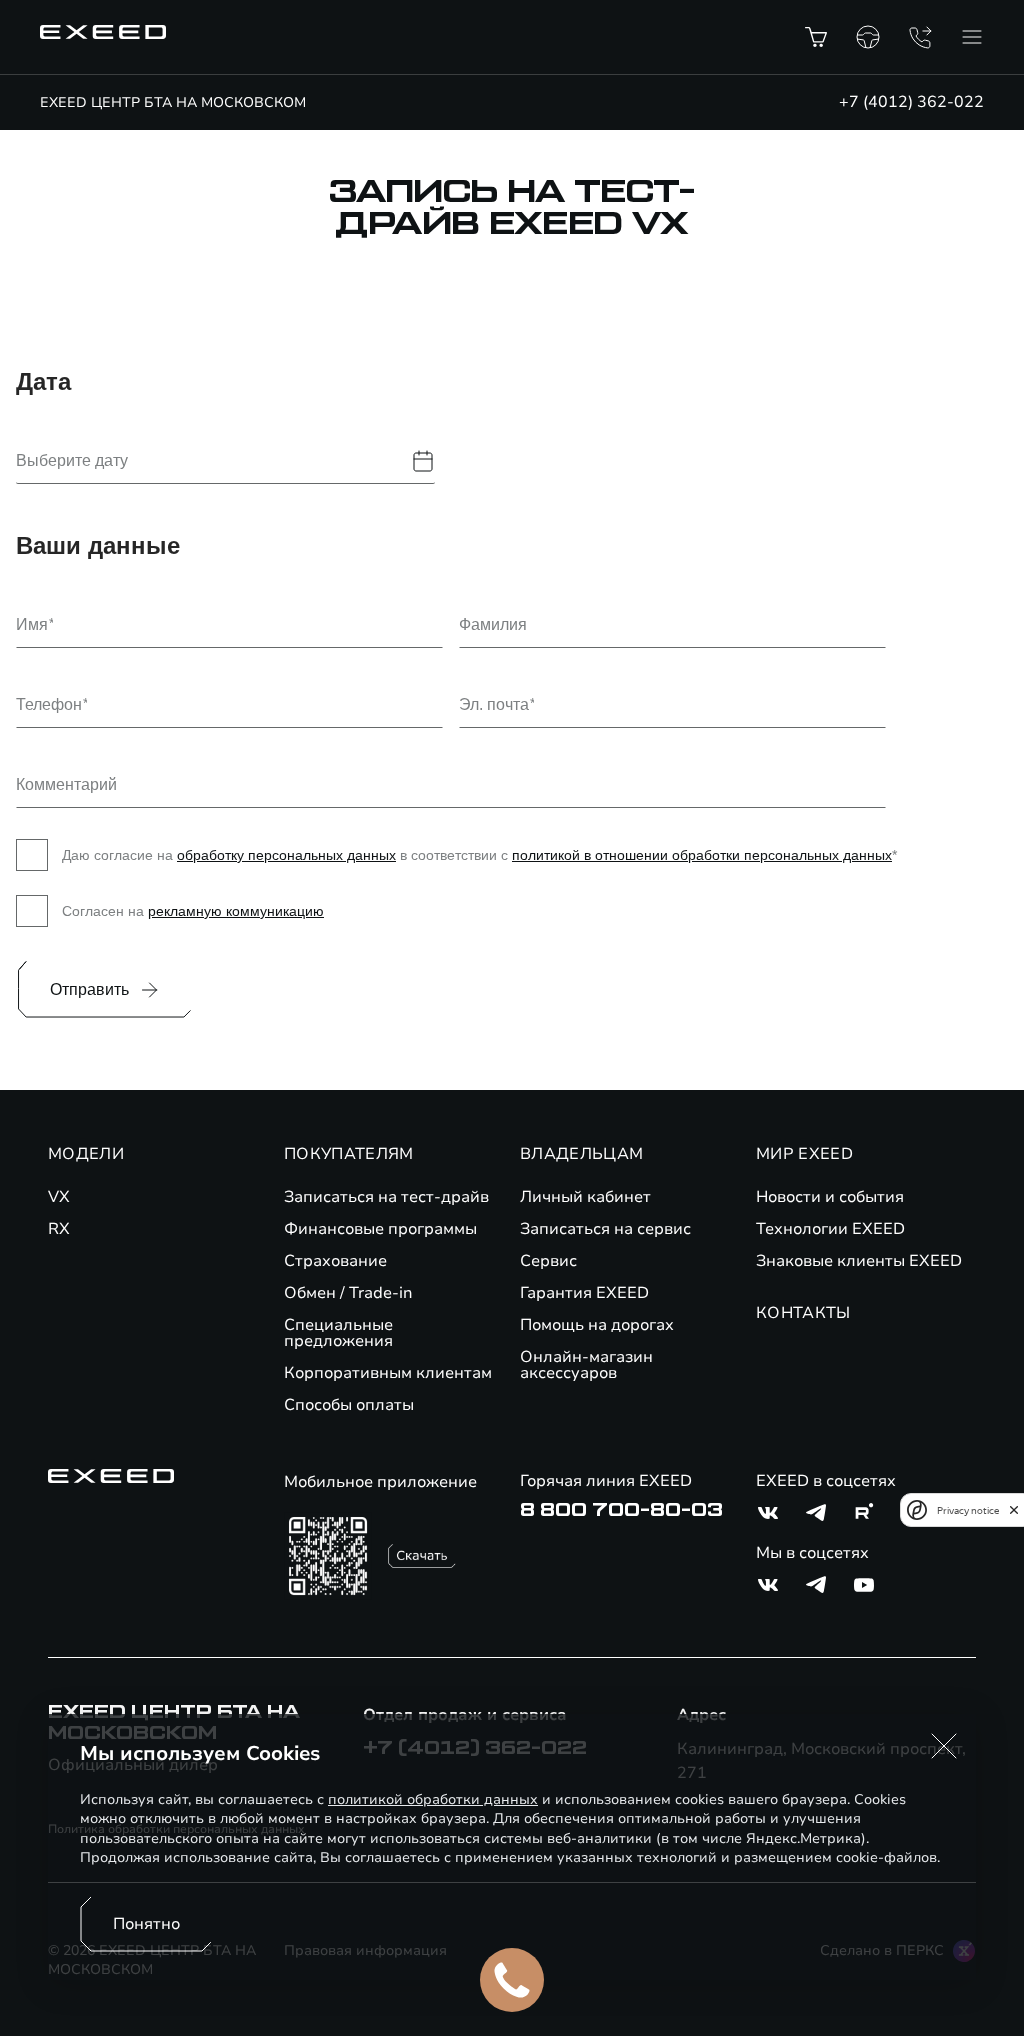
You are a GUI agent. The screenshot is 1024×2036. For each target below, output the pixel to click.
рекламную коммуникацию (236, 911)
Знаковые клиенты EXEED (859, 1261)
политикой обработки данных (433, 1799)
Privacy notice (968, 1510)
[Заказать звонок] (920, 37)
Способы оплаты (349, 1405)
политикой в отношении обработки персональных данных (702, 855)
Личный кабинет (585, 1197)
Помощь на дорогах (597, 1325)
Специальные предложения (338, 1333)
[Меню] (972, 37)
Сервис (548, 1261)
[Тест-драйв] (868, 37)
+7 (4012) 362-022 (911, 102)
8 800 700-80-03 (621, 1510)
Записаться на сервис (605, 1229)
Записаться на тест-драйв (386, 1197)
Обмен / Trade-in (348, 1293)
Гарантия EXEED (584, 1293)
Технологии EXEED (830, 1229)
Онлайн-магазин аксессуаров (586, 1365)
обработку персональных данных (286, 855)
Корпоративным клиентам (388, 1373)
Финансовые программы (380, 1229)
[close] (1014, 1510)
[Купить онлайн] (816, 37)
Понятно (146, 1924)
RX (59, 1229)
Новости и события (830, 1197)
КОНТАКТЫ (803, 1313)
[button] (944, 1746)
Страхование (335, 1261)
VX (59, 1197)
